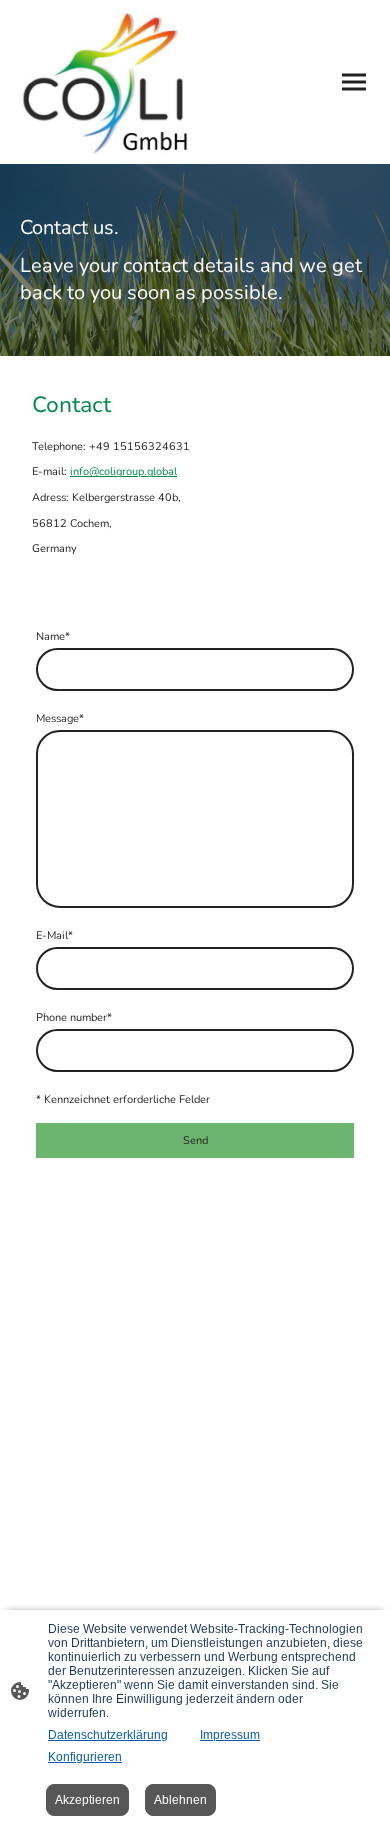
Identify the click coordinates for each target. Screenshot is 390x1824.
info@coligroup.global (123, 471)
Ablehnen (180, 1800)
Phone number (74, 1017)
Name (53, 636)
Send (195, 1140)
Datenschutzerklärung (108, 1735)
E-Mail (54, 935)
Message (60, 718)
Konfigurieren (85, 1757)
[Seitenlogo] (105, 82)
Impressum (230, 1735)
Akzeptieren (87, 1800)
